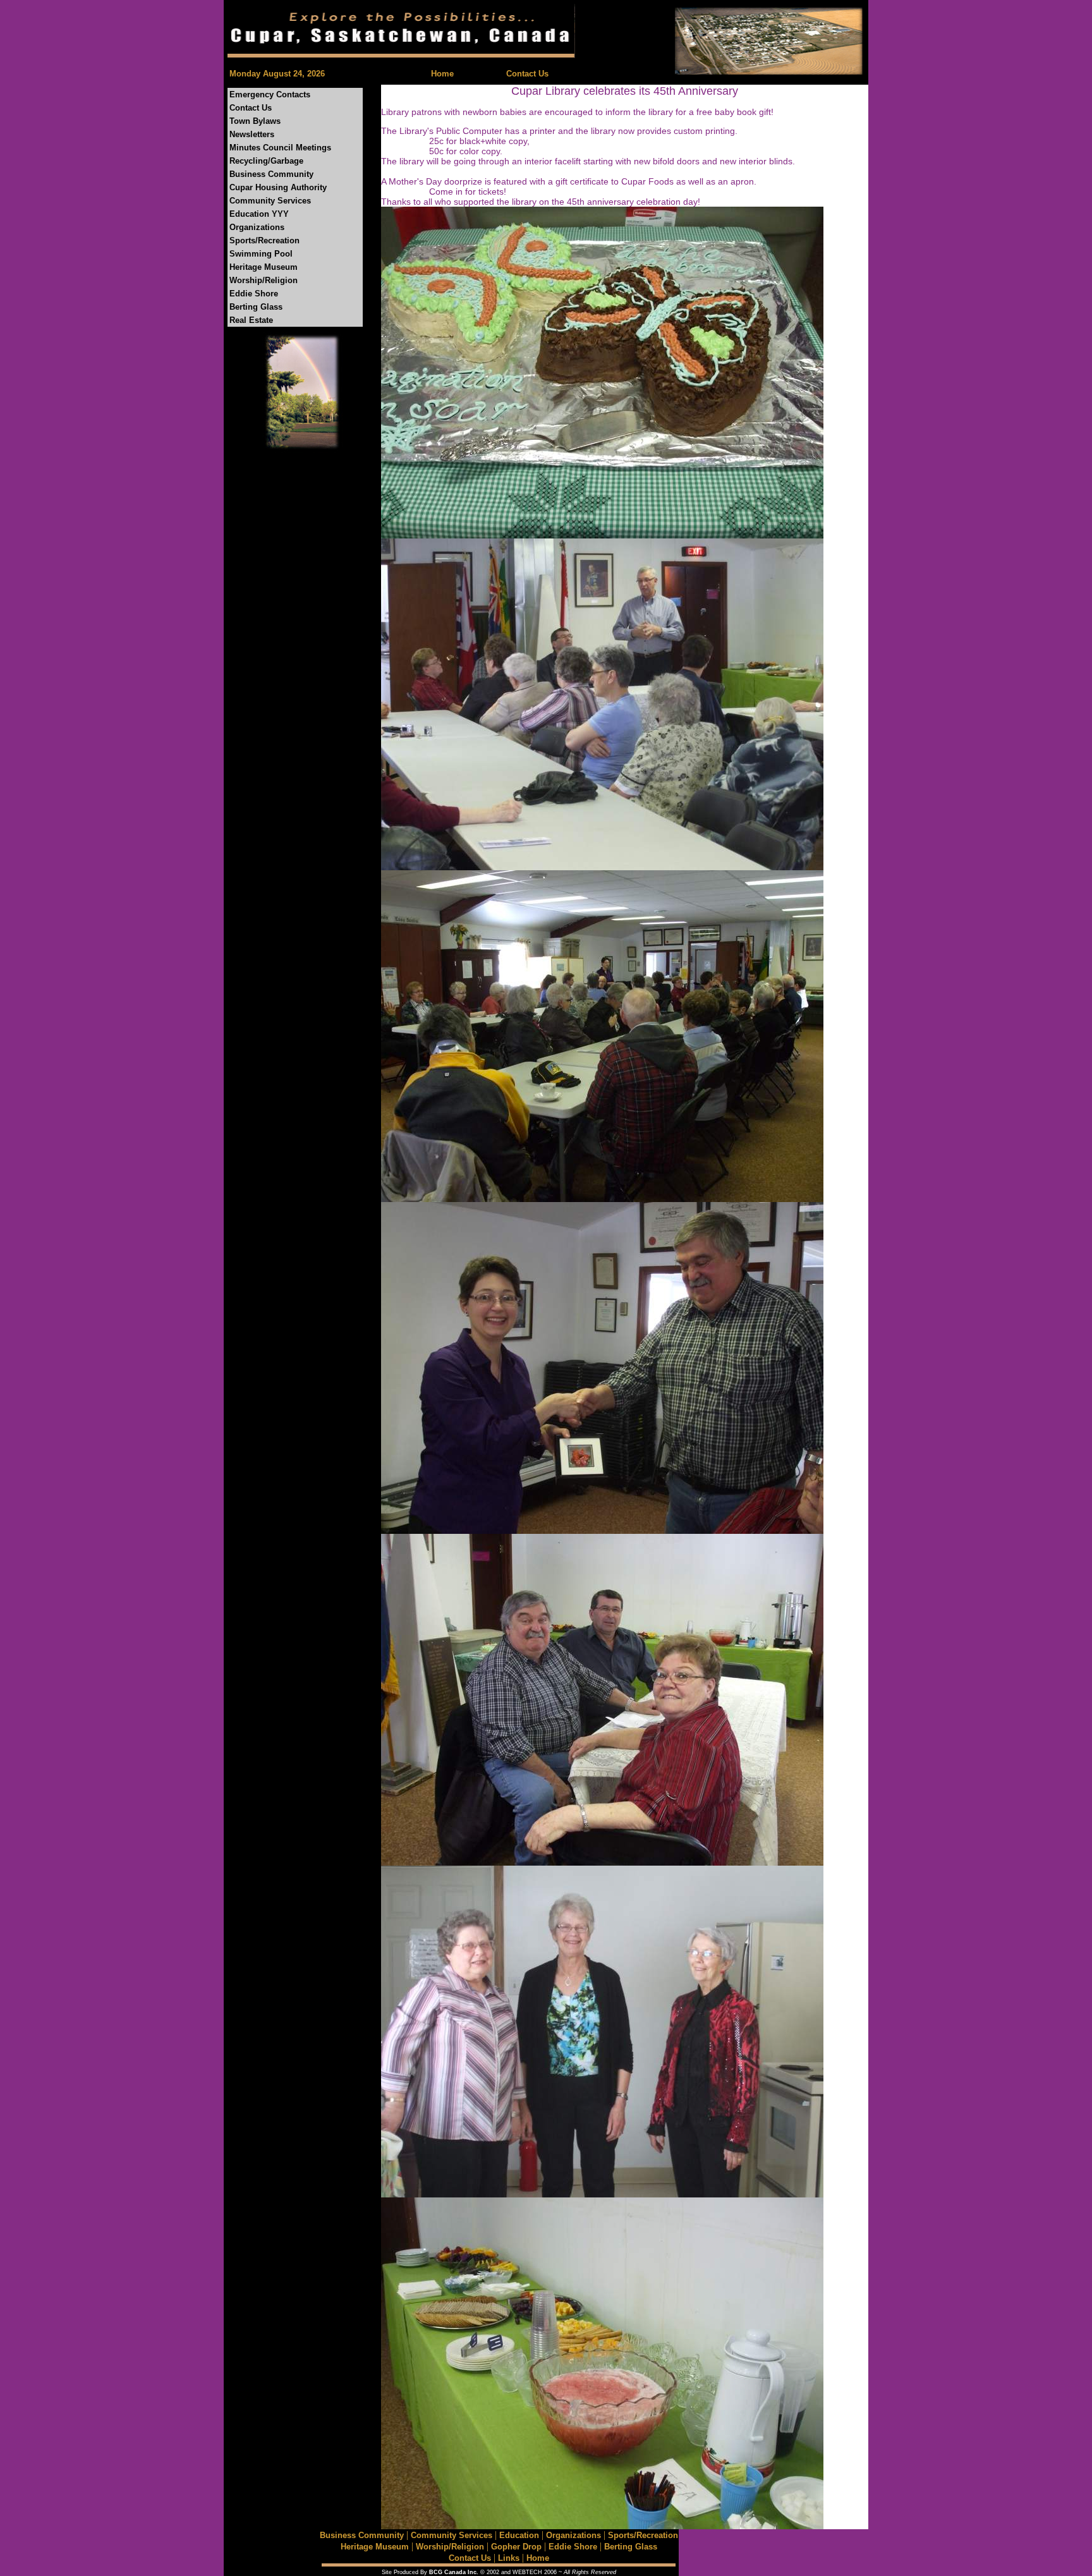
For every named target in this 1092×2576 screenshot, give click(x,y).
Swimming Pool (261, 254)
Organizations (257, 227)
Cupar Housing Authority (278, 187)
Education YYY (259, 214)
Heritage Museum (264, 267)
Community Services (270, 201)
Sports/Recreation (264, 240)
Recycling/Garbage (266, 161)
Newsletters (252, 134)
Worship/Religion (264, 280)
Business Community (271, 174)
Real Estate (251, 320)
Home (442, 74)
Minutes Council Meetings (280, 148)
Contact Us (527, 74)
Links (509, 2558)
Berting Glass (256, 307)
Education (519, 2535)
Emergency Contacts (270, 94)
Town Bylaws (255, 121)
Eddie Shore (254, 294)
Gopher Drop (516, 2547)
